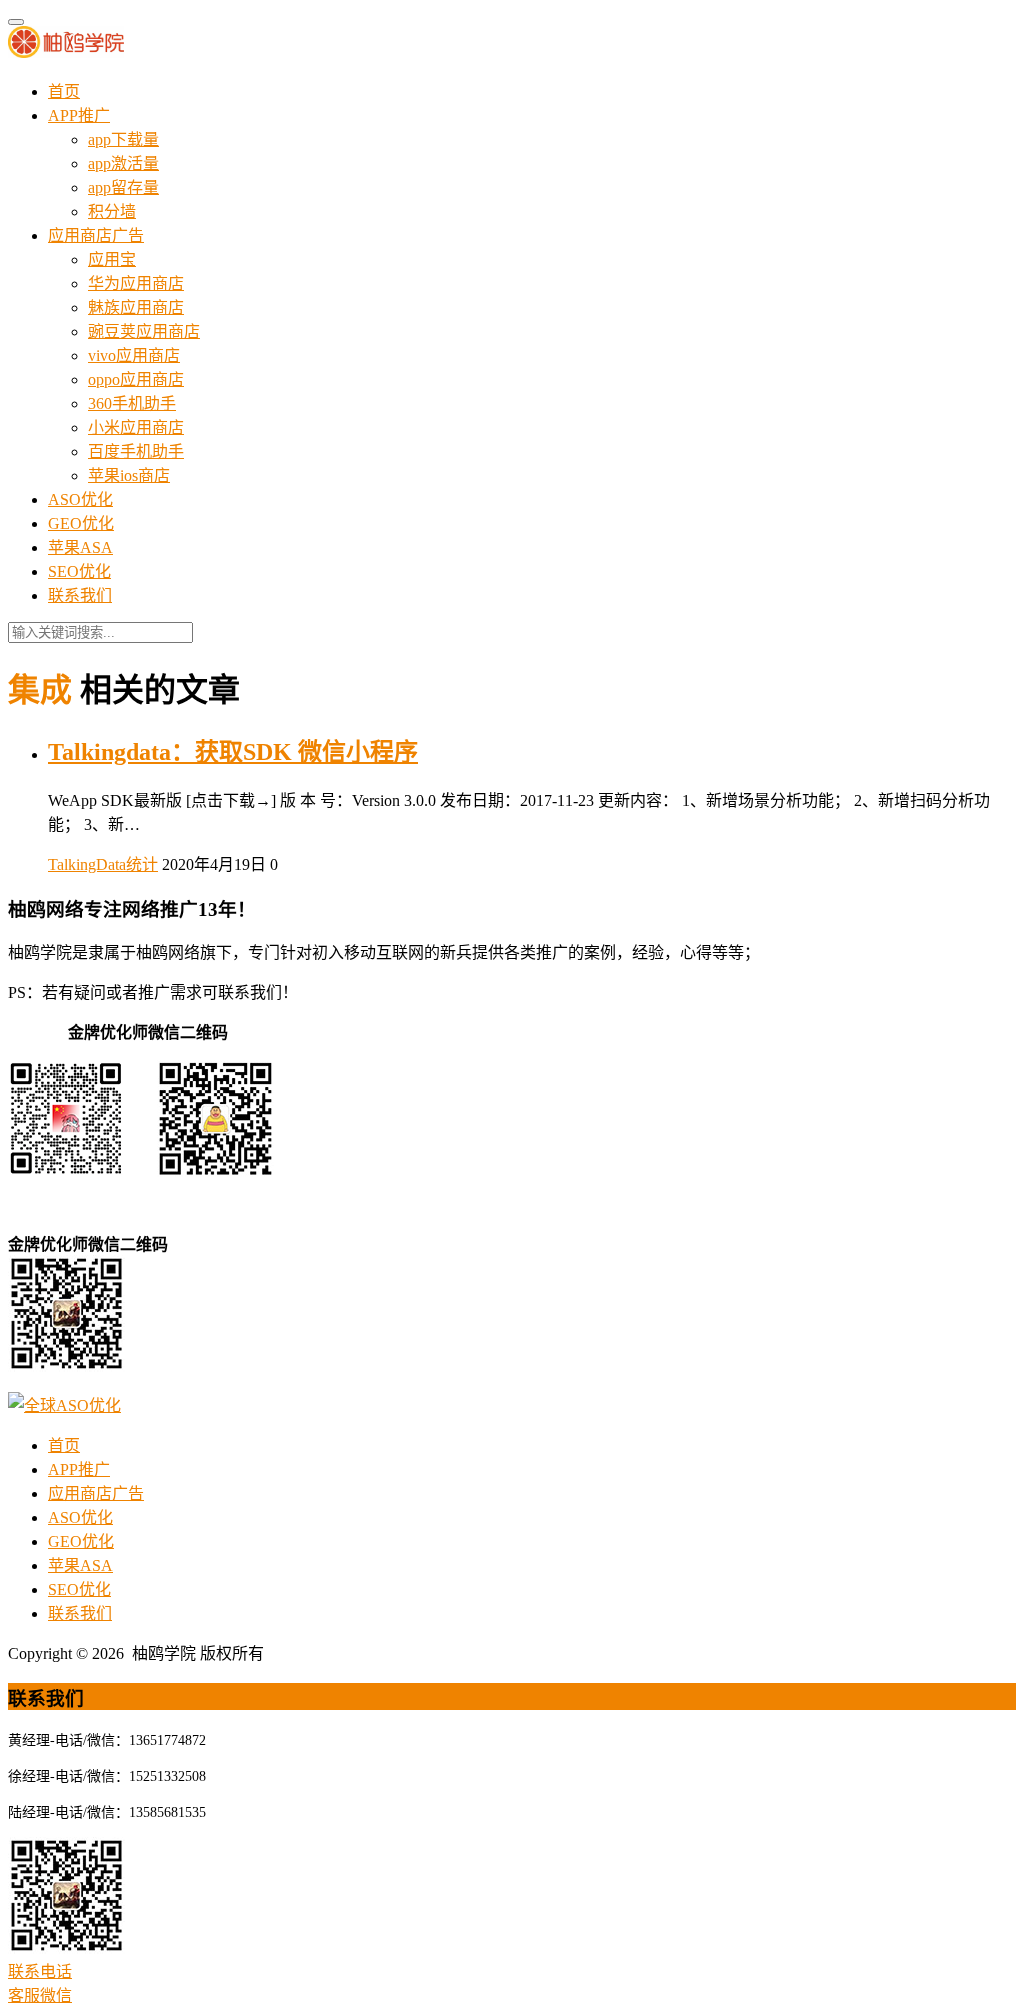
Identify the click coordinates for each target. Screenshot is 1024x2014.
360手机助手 (132, 403)
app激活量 (123, 163)
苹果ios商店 (129, 475)
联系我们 (80, 595)
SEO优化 (79, 571)
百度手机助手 (136, 451)
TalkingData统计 (103, 864)
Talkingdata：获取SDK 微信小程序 (233, 752)
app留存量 (123, 187)
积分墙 (112, 211)
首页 (64, 91)
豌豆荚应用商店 (144, 331)
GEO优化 (81, 523)
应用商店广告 (96, 235)
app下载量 (123, 139)
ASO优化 (80, 499)
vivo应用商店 (134, 355)
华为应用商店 (136, 283)
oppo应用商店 (136, 379)
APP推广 (79, 115)
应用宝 (112, 259)
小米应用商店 (136, 427)
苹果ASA (80, 547)
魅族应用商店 (136, 307)
